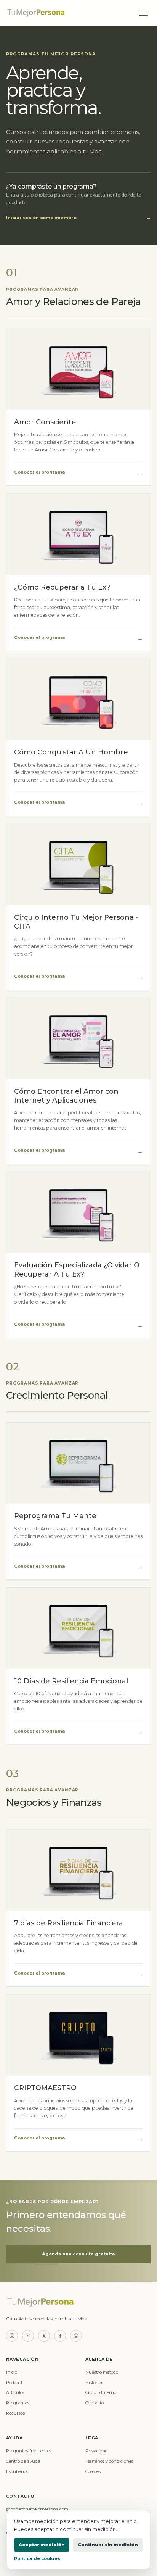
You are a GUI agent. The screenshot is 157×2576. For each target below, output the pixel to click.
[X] (44, 2336)
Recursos (15, 2413)
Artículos (15, 2392)
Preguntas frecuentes (29, 2451)
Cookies (93, 2471)
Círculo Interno (101, 2392)
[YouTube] (28, 2336)
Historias (94, 2383)
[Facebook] (60, 2336)
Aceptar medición (42, 2545)
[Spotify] (76, 2336)
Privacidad (97, 2451)
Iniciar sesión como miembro (78, 218)
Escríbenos (17, 2471)
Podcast (14, 2383)
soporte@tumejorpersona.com (37, 2509)
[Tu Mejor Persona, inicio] (68, 13)
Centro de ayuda (23, 2461)
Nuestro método (102, 2372)
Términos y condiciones (109, 2461)
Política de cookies (37, 2558)
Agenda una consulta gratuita (78, 2254)
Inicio (12, 2372)
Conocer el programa (78, 473)
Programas (18, 2403)
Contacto (95, 2403)
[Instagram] (12, 2336)
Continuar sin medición (108, 2545)
